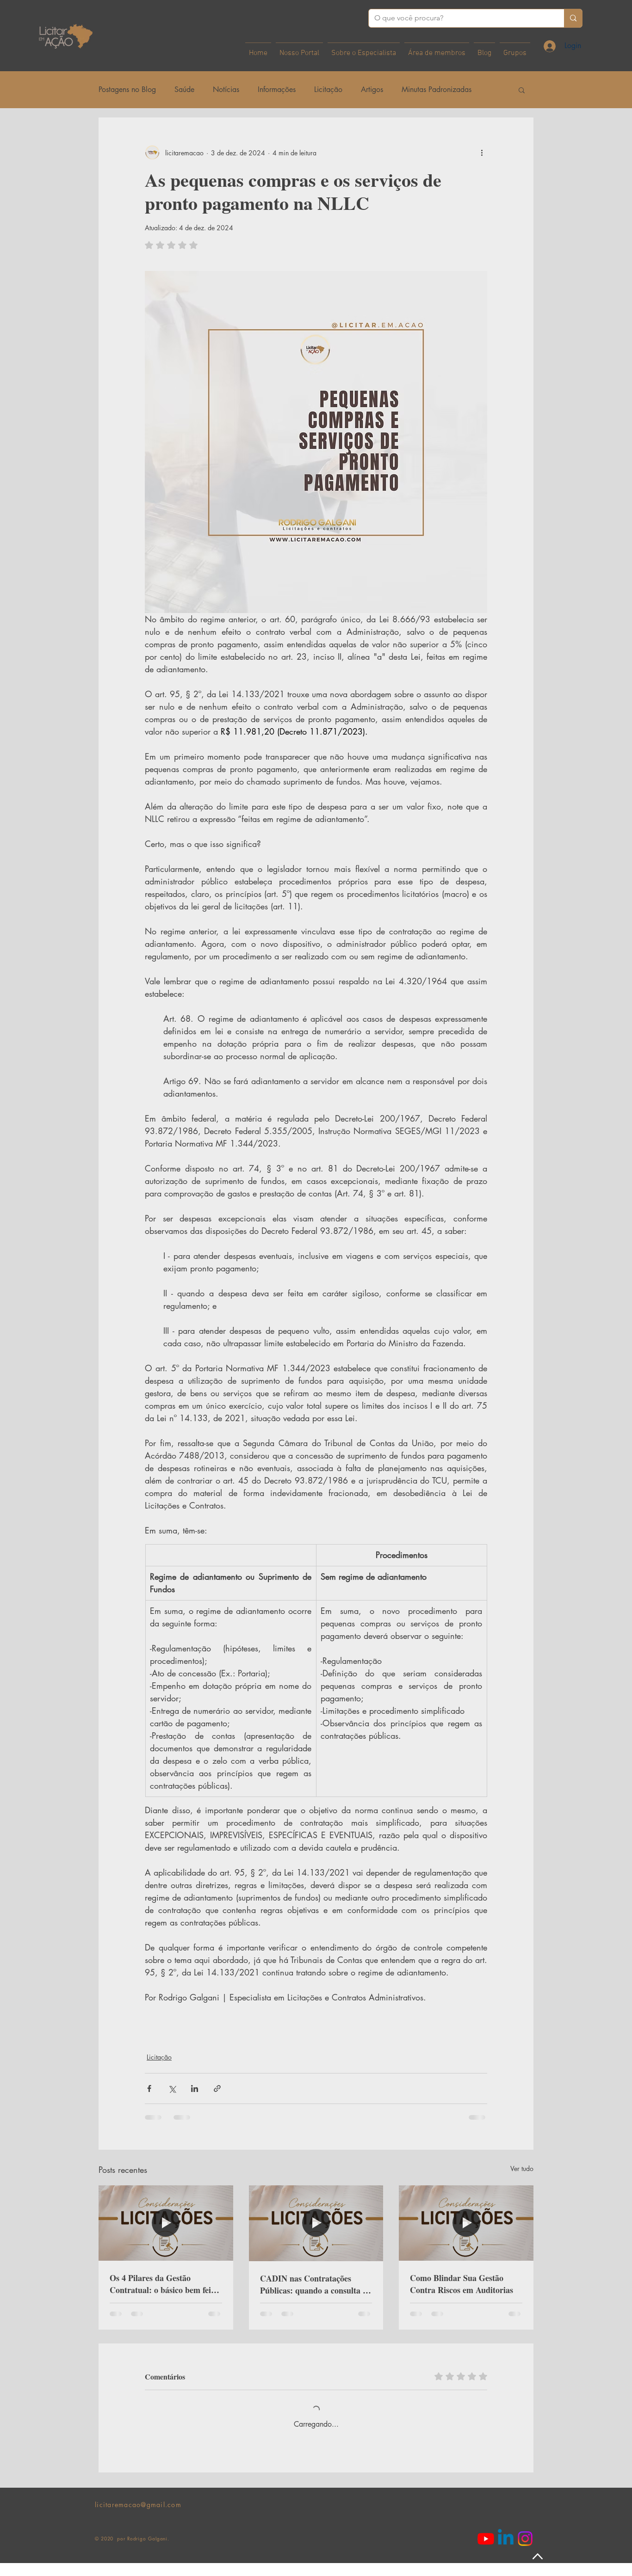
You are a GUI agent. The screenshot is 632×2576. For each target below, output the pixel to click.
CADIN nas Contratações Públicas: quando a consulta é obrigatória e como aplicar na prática (313, 2284)
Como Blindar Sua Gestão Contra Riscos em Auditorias (462, 2284)
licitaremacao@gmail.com (138, 2518)
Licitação (328, 89)
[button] (522, 90)
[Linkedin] (506, 2551)
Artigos (372, 89)
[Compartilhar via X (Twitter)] (172, 2088)
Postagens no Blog (127, 89)
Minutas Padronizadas (437, 89)
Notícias (226, 89)
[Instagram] (525, 2551)
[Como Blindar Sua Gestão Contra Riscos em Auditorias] (466, 2223)
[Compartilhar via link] (217, 2088)
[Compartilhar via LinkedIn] (195, 2088)
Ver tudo (522, 2168)
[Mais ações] (482, 153)
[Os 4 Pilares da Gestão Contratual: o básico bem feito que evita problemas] (166, 2223)
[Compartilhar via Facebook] (149, 2088)
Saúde (184, 89)
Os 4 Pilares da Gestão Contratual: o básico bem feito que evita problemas (164, 2284)
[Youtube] (486, 2551)
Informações (277, 89)
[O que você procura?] (573, 18)
